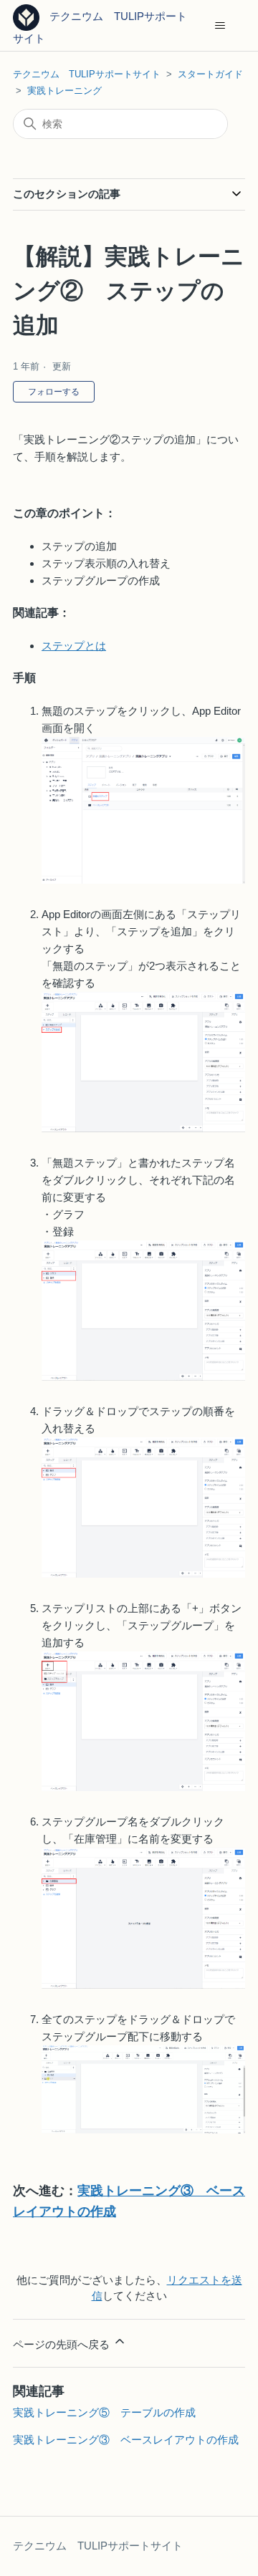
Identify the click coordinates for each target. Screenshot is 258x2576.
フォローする (54, 392)
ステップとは (74, 646)
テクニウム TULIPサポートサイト (87, 74)
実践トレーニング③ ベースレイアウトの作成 (126, 2440)
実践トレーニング (64, 91)
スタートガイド (210, 74)
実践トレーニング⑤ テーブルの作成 (104, 2412)
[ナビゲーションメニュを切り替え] (220, 26)
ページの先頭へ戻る (63, 2344)
